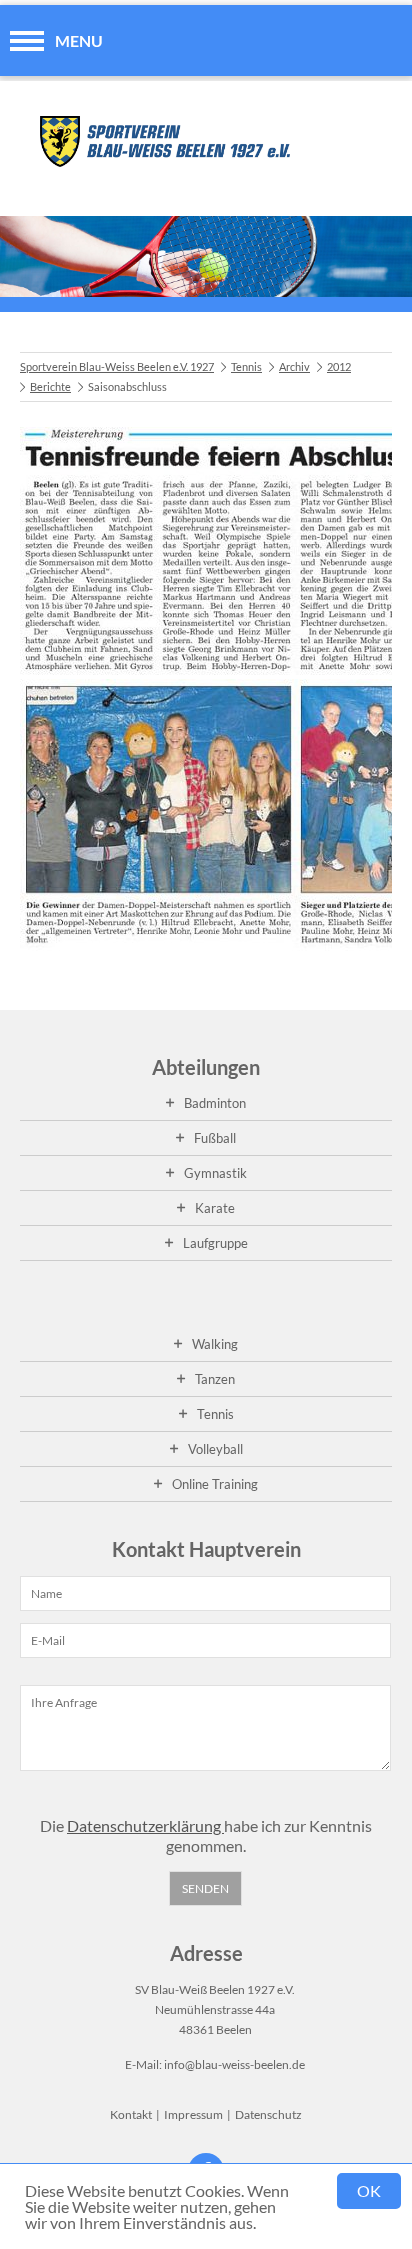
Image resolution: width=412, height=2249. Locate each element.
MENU (79, 40)
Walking (215, 1344)
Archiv (294, 366)
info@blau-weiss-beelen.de (234, 2064)
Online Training (215, 1484)
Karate (215, 1208)
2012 (339, 366)
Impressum (193, 2114)
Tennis (246, 366)
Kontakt (131, 2114)
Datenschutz (268, 2114)
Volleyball (215, 1449)
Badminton (215, 1103)
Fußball (215, 1138)
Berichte (50, 386)
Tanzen (215, 1379)
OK (369, 2190)
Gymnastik (215, 1173)
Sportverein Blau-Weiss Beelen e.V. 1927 (117, 366)
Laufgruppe (215, 1243)
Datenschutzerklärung (145, 1825)
